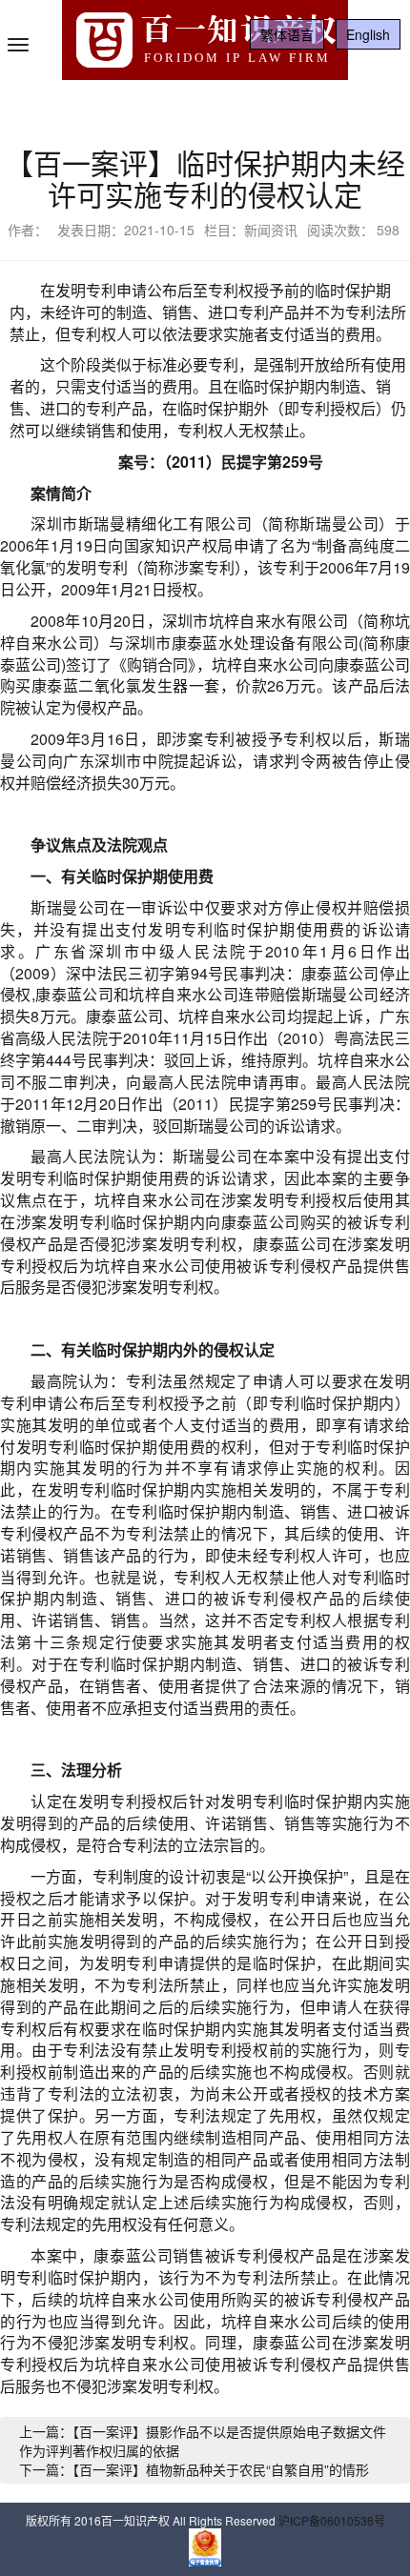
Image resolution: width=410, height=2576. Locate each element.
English (368, 34)
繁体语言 (287, 34)
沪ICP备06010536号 (332, 2520)
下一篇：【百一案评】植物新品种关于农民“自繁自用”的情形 (194, 2469)
